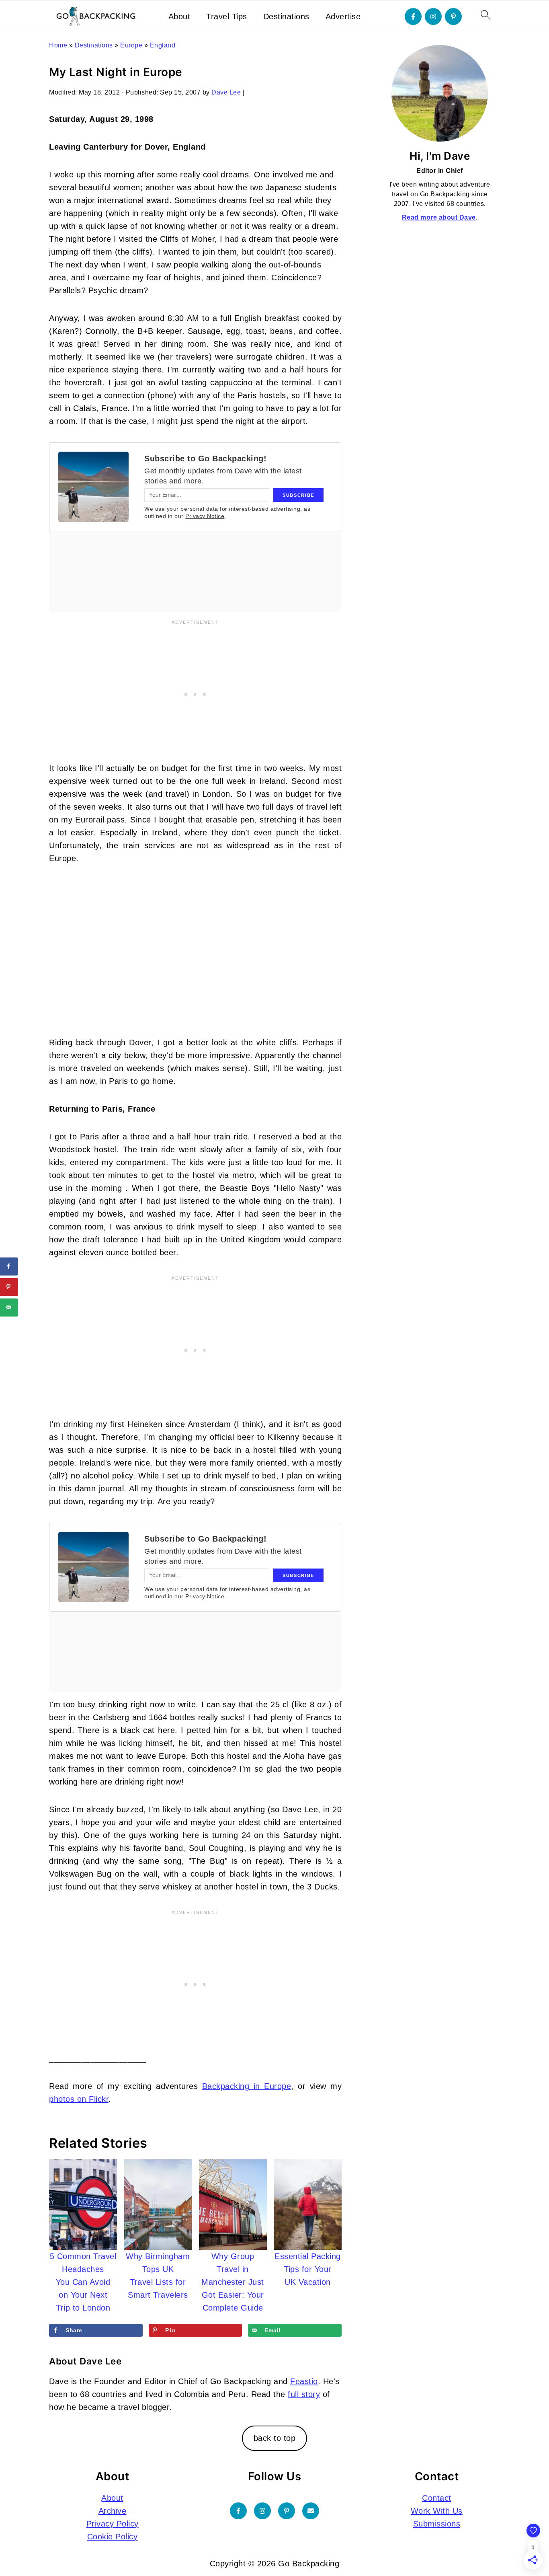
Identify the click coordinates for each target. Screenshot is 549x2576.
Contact (437, 2498)
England (163, 45)
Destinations (286, 16)
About (179, 16)
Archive (113, 2511)
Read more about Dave (439, 217)
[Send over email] (9, 1307)
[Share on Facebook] (9, 1266)
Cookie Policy (113, 2537)
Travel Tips (227, 16)
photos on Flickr (79, 2099)
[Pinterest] (453, 16)
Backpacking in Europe (247, 2086)
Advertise (343, 16)
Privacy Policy (113, 2524)
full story (304, 2394)
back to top (275, 2438)
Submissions (437, 2524)
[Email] (311, 2511)
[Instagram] (433, 16)
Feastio (304, 2381)
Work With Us (437, 2511)
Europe (131, 45)
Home (58, 45)
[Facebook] (413, 16)
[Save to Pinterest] (9, 1287)
